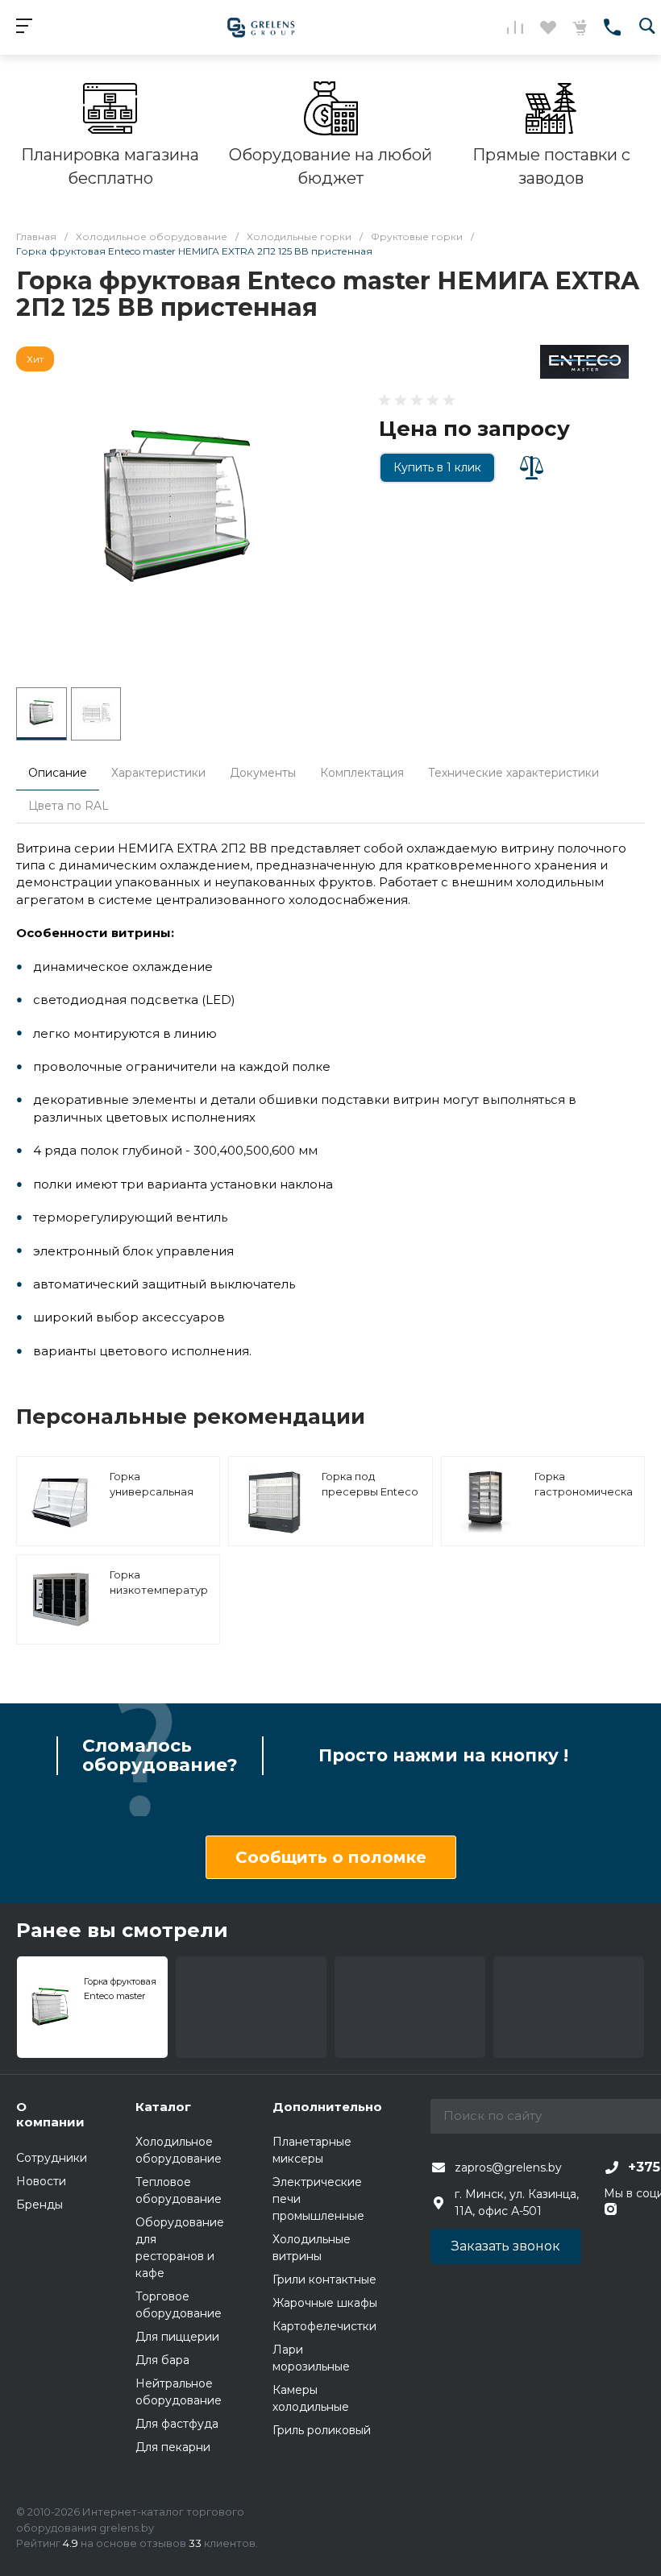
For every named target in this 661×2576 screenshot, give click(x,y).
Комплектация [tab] (362, 773)
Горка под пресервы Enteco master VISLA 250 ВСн (370, 1500)
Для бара (162, 2360)
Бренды (39, 2205)
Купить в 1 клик (437, 467)
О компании (50, 2115)
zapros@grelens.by (508, 2167)
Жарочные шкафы (325, 2303)
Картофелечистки (324, 2326)
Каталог (163, 2107)
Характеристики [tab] (158, 773)
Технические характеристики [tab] (513, 773)
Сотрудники (52, 2158)
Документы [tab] (263, 773)
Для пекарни (173, 2447)
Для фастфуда (177, 2424)
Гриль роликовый (322, 2430)
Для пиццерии (177, 2337)
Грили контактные (324, 2279)
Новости (41, 2181)
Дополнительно (327, 2107)
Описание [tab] (58, 773)
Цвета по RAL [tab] (69, 806)
